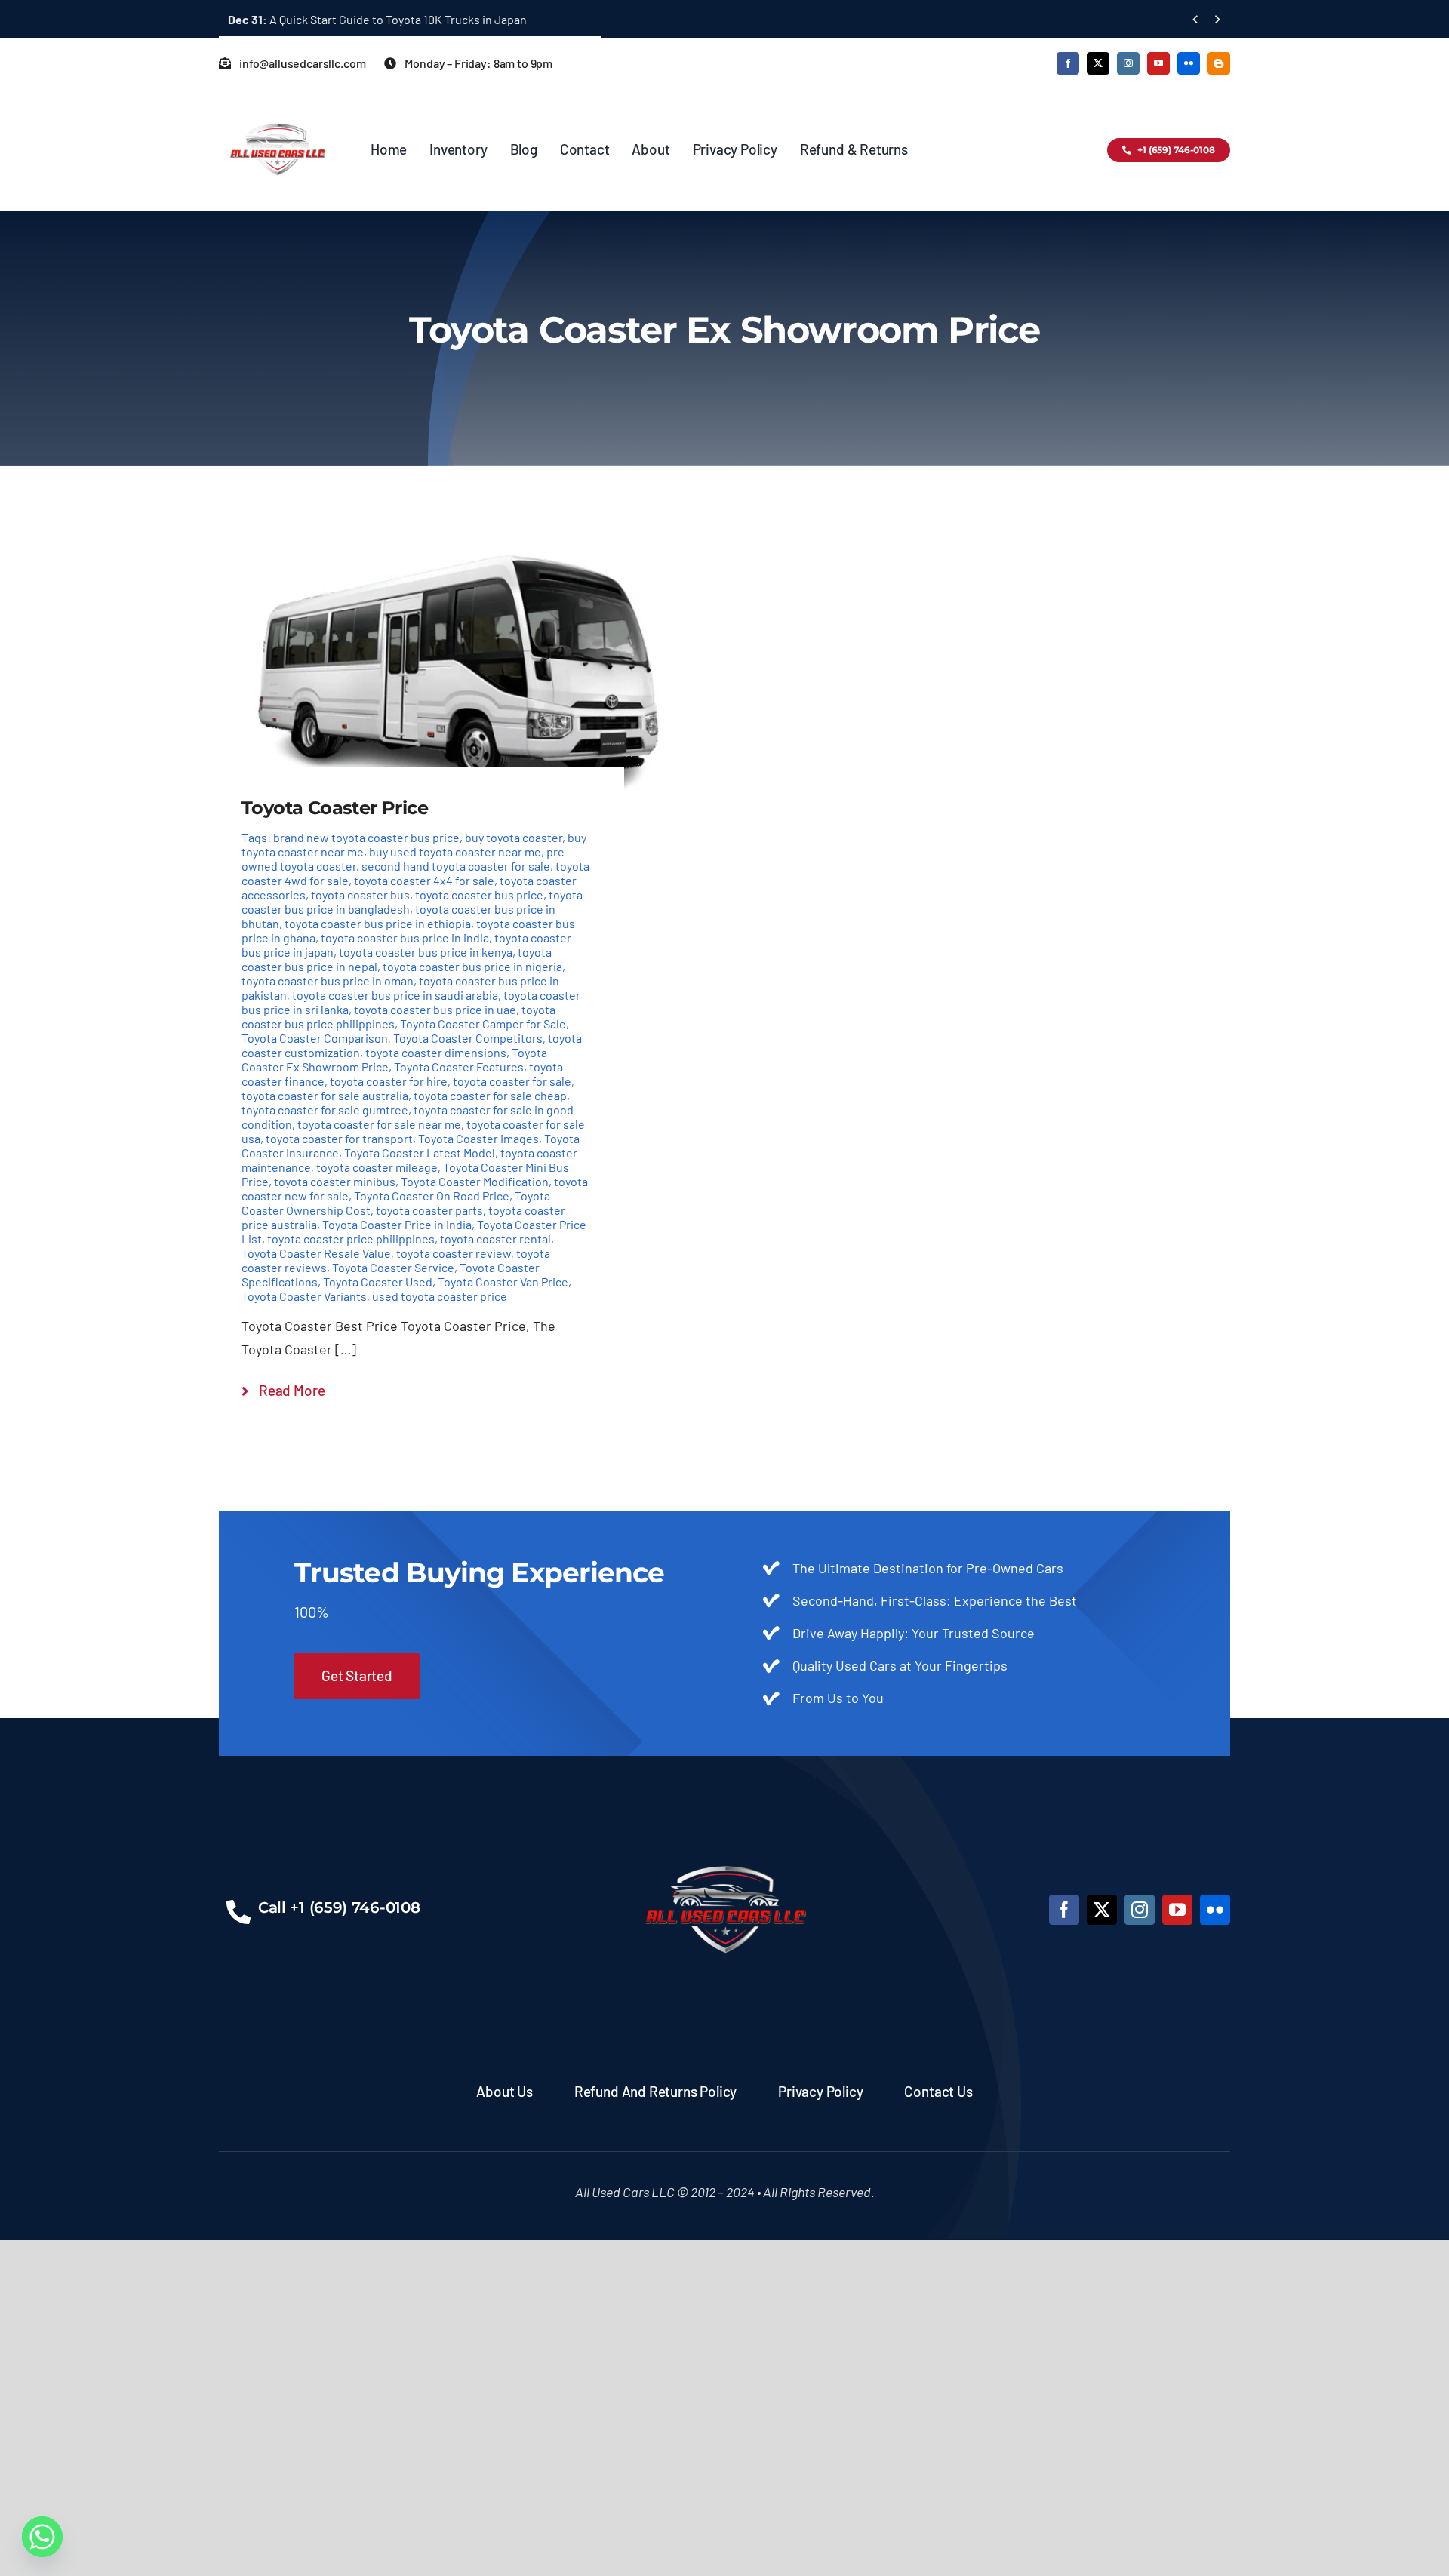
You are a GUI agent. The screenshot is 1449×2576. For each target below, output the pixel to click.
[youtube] (1158, 63)
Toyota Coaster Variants (304, 1296)
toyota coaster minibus (335, 1181)
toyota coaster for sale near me (379, 1124)
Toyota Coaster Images (478, 1138)
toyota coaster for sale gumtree (325, 1110)
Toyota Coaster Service (393, 1267)
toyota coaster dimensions (436, 1052)
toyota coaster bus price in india (405, 938)
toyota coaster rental (495, 1239)
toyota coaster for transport (339, 1138)
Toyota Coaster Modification (475, 1181)
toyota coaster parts (429, 1210)
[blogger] (1219, 63)
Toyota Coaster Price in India (397, 1224)
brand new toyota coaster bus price (366, 837)
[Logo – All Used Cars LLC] (277, 110)
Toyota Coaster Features (459, 1067)
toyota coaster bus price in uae (435, 1009)
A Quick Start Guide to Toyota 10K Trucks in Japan (377, 19)
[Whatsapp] (42, 2537)
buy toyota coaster (514, 837)
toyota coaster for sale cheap (490, 1095)
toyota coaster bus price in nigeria (472, 966)
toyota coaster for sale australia (325, 1095)
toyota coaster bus (360, 895)
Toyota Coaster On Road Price (432, 1196)
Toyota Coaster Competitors (468, 1038)
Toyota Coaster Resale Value (316, 1253)
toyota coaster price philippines (351, 1239)
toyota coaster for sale (512, 1081)
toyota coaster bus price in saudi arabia (395, 995)
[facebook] (1068, 63)
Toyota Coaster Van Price (503, 1282)
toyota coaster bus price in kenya (426, 952)
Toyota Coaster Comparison (315, 1038)
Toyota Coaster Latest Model (420, 1153)
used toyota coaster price (440, 1296)
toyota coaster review (454, 1253)
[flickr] (1189, 63)
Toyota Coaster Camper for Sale (483, 1024)
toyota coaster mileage (377, 1167)
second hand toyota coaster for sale (456, 866)
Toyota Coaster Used (378, 1282)
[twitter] (1098, 63)
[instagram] (1128, 63)
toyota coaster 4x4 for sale (424, 880)
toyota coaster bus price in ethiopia (378, 923)
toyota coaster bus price (479, 895)
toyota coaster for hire (389, 1081)
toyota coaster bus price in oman (328, 981)
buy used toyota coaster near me (455, 851)
